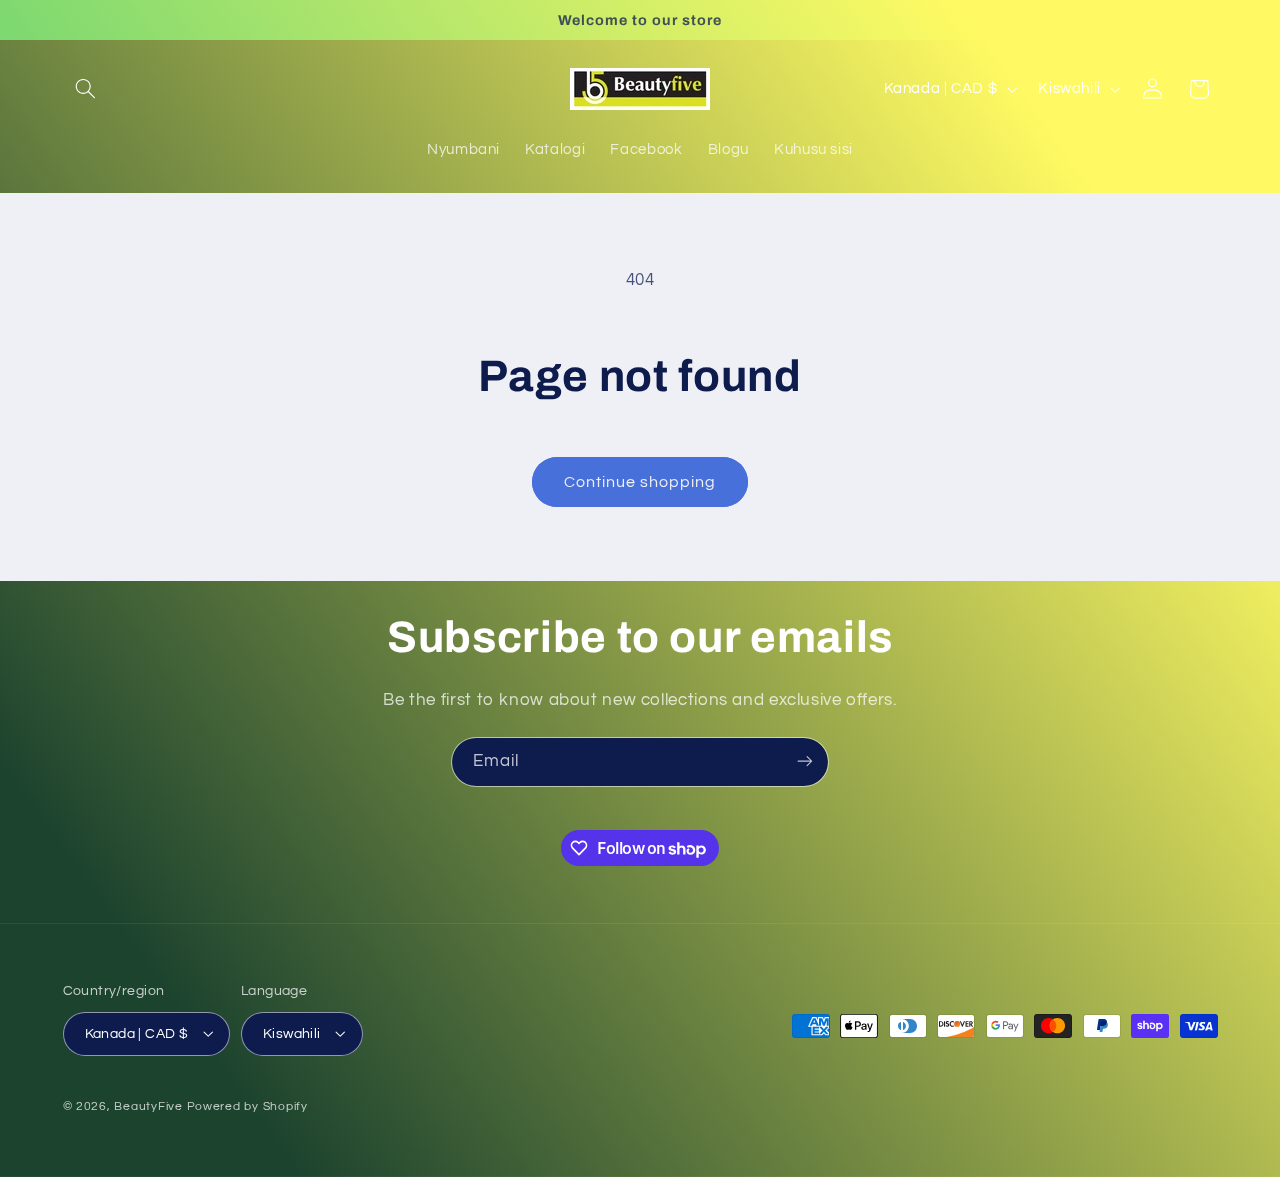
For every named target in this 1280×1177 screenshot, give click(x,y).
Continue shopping (640, 482)
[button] (86, 89)
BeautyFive (148, 1105)
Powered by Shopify (247, 1105)
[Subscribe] (805, 761)
